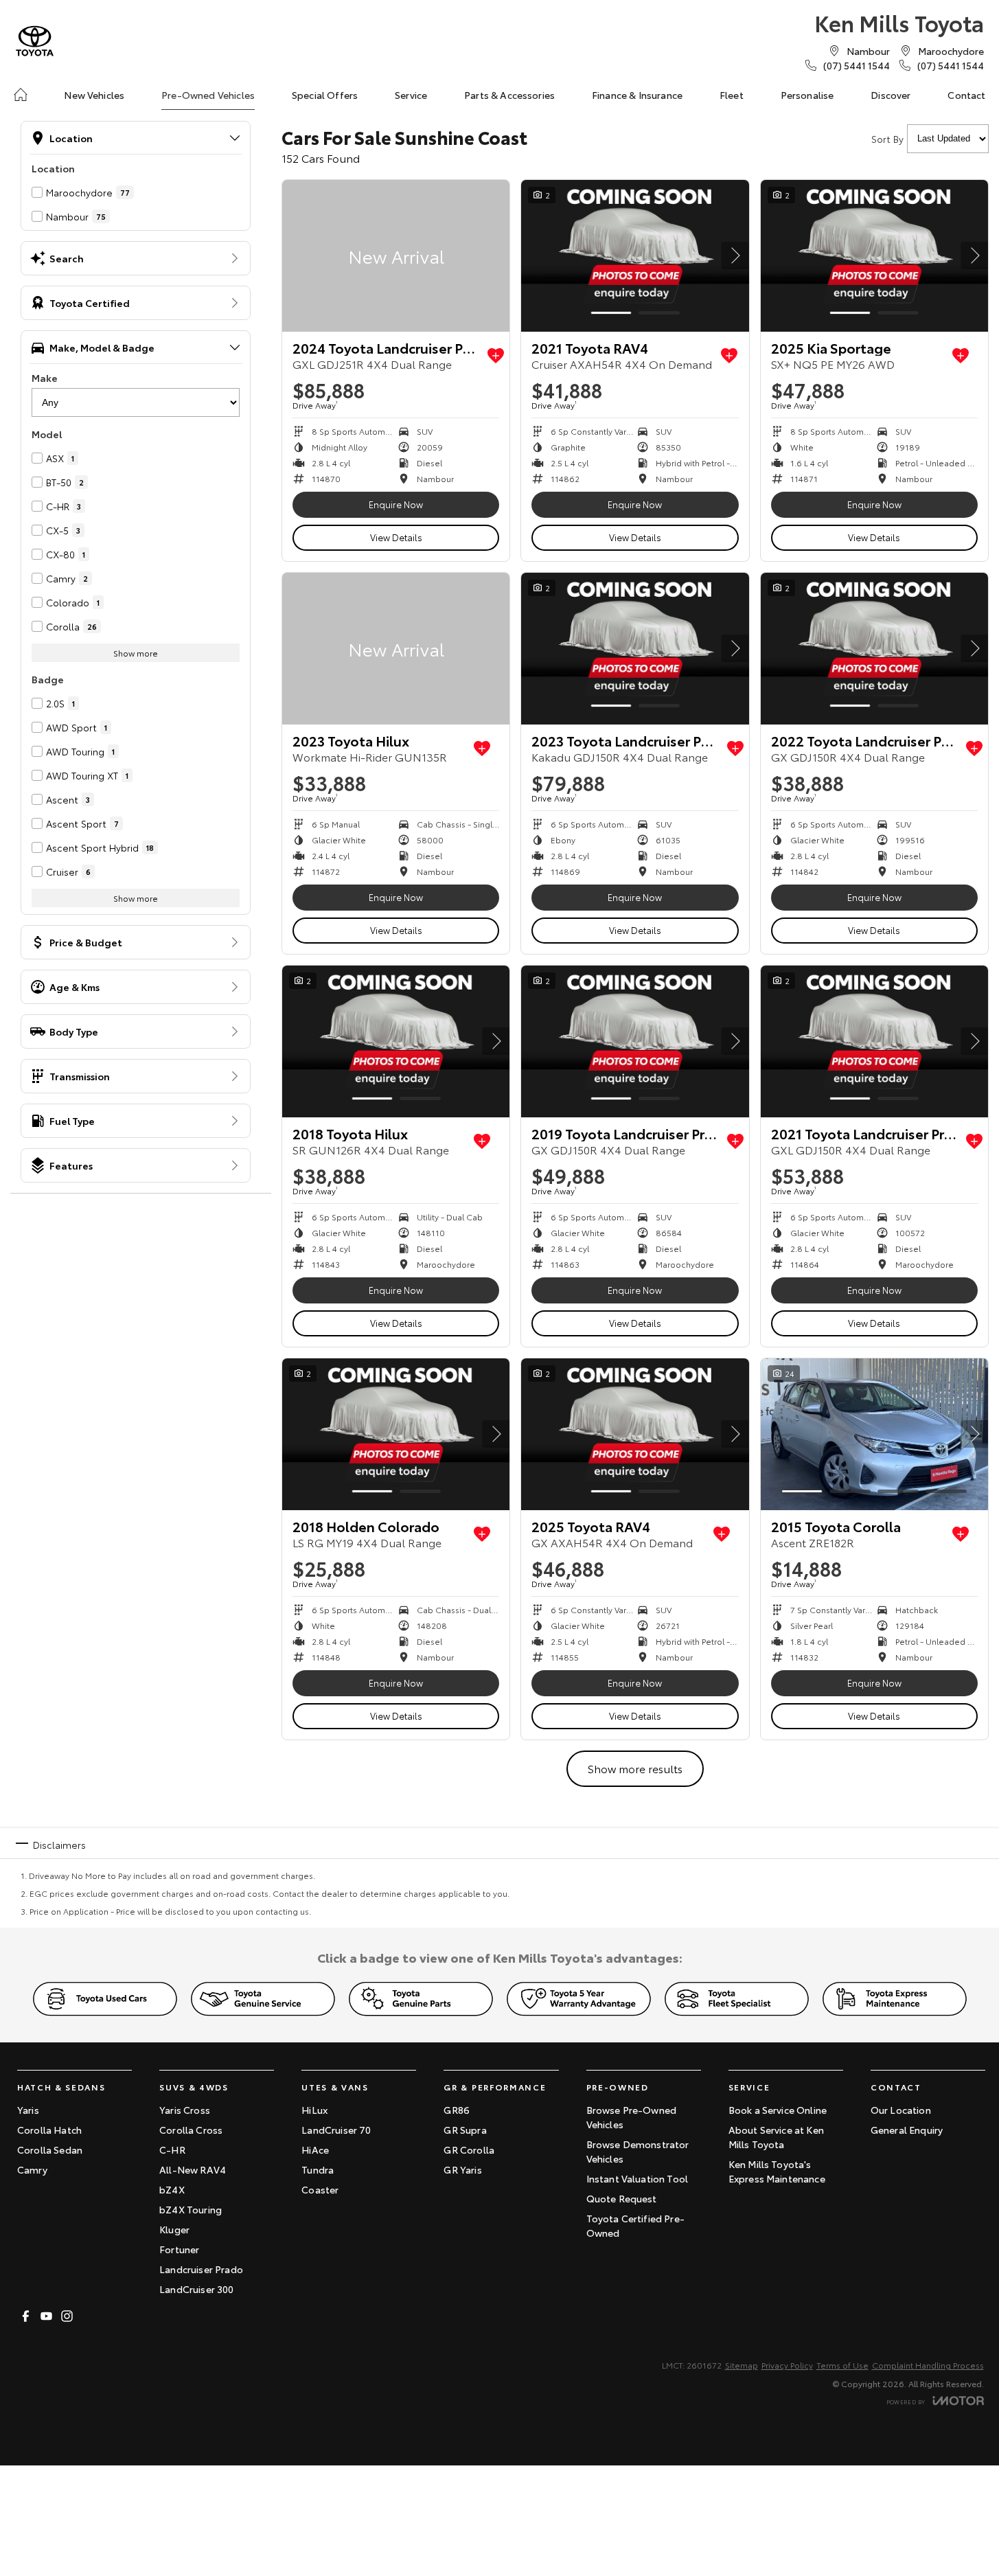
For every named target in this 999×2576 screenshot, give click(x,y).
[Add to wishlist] (496, 356)
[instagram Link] (67, 2316)
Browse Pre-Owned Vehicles (632, 2117)
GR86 (457, 2110)
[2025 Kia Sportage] (874, 256)
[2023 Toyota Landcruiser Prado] (635, 649)
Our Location (901, 2110)
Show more (136, 653)
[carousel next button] (735, 255)
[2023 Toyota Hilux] (396, 649)
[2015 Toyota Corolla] (874, 1434)
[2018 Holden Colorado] (396, 1434)
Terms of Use (842, 2365)
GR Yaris (462, 2169)
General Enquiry (907, 2130)
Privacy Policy (787, 2365)
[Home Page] (35, 41)
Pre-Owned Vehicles (208, 95)
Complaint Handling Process (928, 2365)
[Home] (21, 95)
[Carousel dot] (611, 313)
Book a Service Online (778, 2110)
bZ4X (172, 2189)
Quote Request (622, 2198)
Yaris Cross (185, 2110)
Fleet (732, 95)
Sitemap (742, 2365)
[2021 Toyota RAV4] (635, 256)
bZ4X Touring (191, 2209)
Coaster (320, 2189)
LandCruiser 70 (336, 2130)
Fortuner (179, 2249)
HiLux (314, 2110)
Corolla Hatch (49, 2130)
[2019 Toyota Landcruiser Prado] (635, 1041)
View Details (396, 537)
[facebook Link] (26, 2316)
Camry (32, 2169)
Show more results (635, 1768)
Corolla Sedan (50, 2150)
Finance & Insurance (637, 95)
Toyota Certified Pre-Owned (635, 2225)
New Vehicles (94, 95)
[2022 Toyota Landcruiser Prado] (874, 649)
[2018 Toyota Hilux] (396, 1041)
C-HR (172, 2150)
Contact (966, 95)
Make (45, 378)
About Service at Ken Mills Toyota (776, 2137)
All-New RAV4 (193, 2169)
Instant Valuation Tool (638, 2178)
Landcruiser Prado (201, 2269)
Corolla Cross (191, 2130)
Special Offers (325, 95)
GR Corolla (469, 2150)
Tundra (318, 2169)
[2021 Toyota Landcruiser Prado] (874, 1041)
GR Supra (465, 2130)
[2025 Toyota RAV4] (635, 1434)
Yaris (28, 2110)
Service (411, 95)
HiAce (315, 2150)
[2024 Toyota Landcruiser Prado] (396, 256)
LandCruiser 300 (196, 2289)
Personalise (807, 95)
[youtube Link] (46, 2316)
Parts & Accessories (509, 95)
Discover (891, 95)
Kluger (174, 2229)
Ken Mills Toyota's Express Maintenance (777, 2171)
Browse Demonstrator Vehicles (638, 2151)
